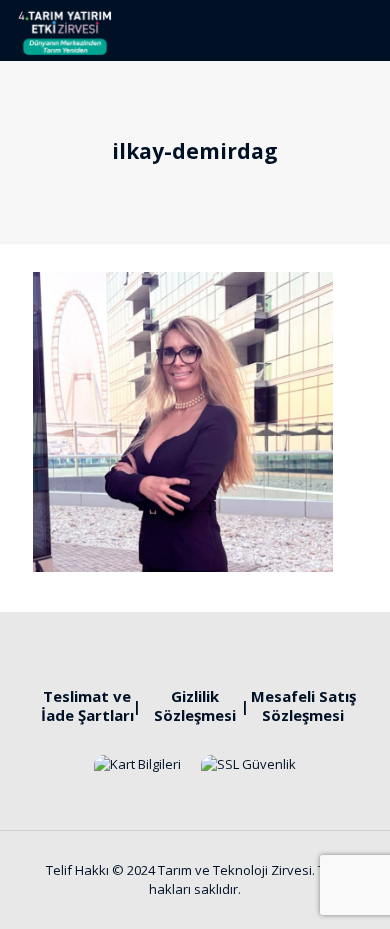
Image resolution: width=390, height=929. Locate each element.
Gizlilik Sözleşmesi (195, 705)
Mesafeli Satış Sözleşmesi (303, 705)
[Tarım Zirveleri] (64, 30)
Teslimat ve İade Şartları (87, 705)
